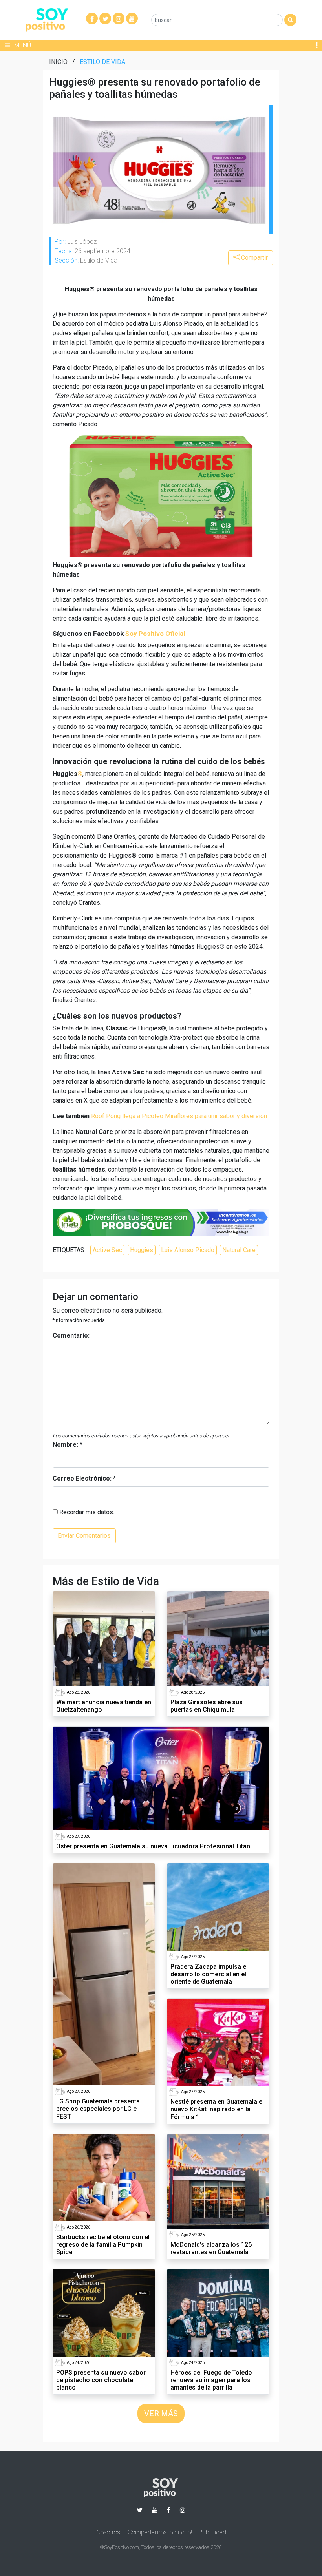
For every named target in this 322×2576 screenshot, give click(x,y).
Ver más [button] (161, 2414)
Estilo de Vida (102, 62)
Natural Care (239, 1250)
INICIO (58, 62)
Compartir (254, 258)
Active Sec (107, 1250)
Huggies (142, 1250)
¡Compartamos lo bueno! (159, 2532)
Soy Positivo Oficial (155, 634)
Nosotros (108, 2532)
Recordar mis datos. (86, 1512)
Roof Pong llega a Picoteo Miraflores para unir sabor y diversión (179, 1116)
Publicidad (212, 2532)
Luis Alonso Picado (188, 1250)
